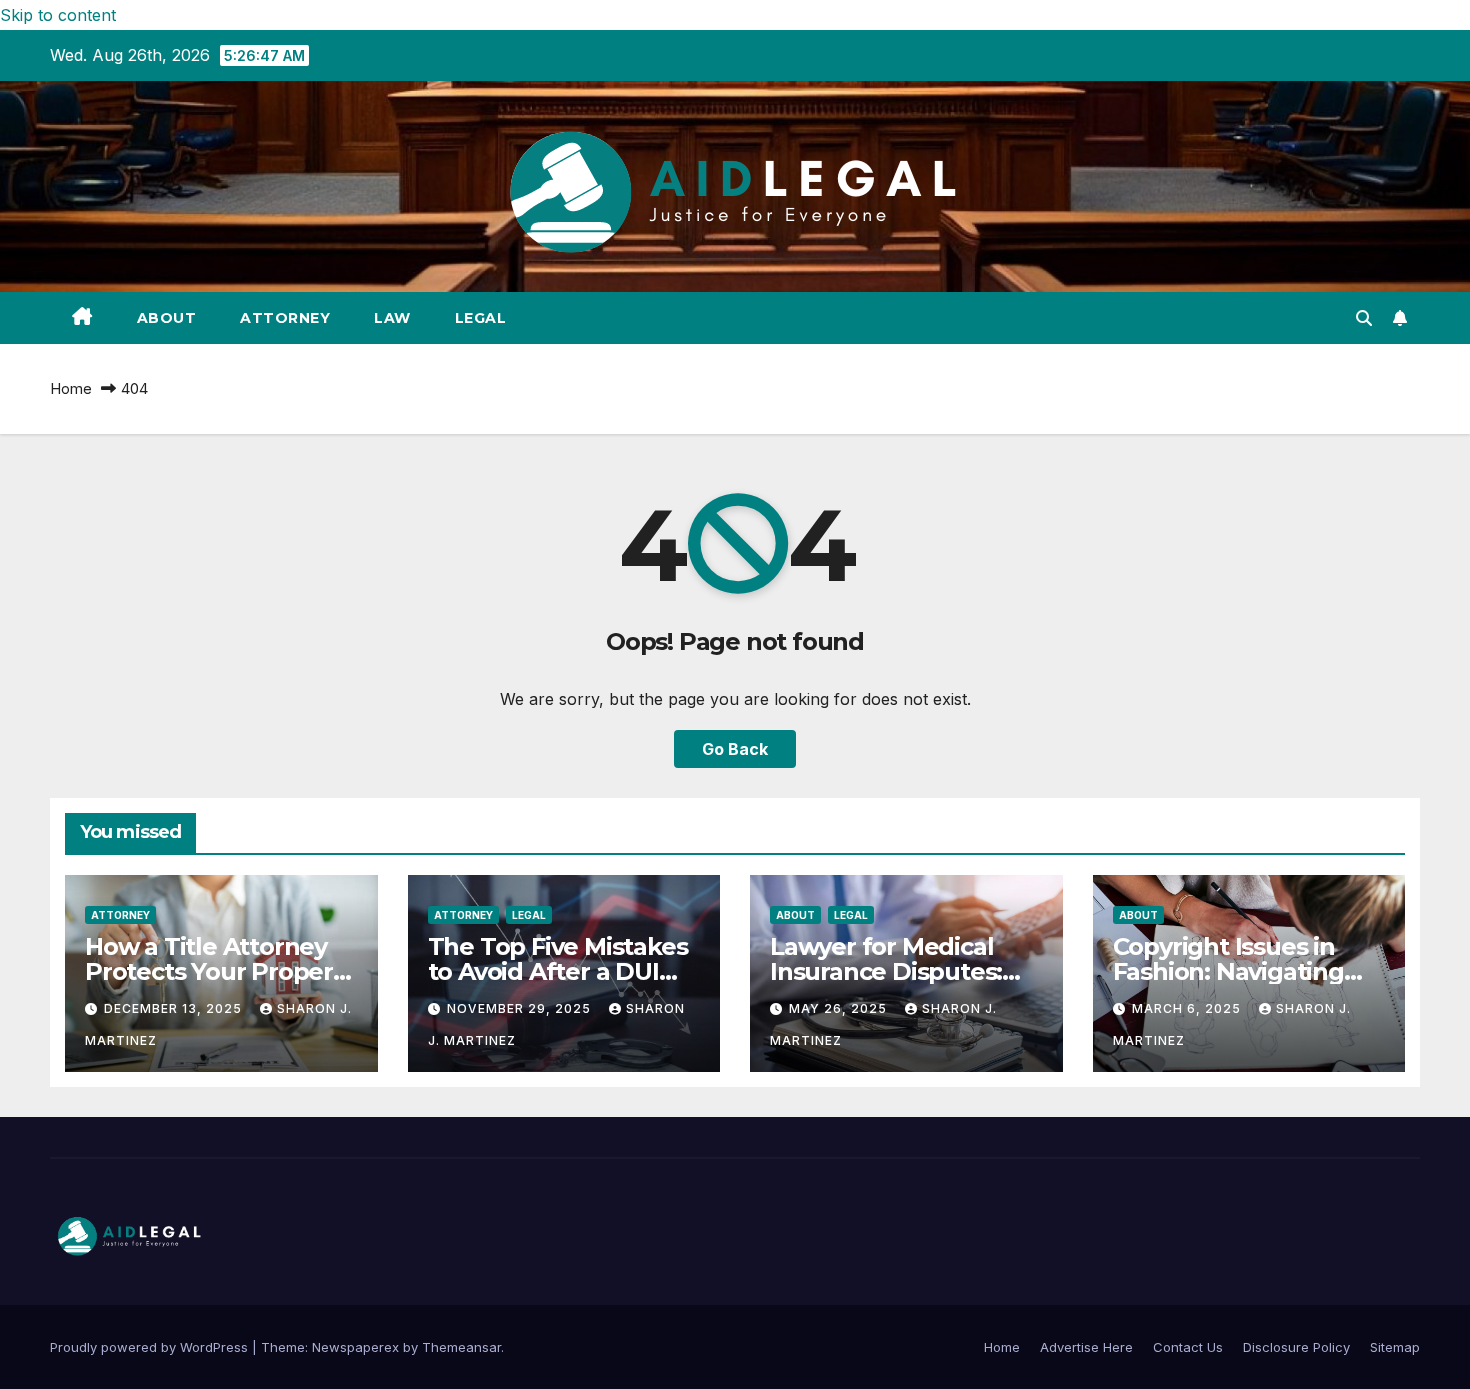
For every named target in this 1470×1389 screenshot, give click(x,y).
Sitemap (1395, 1347)
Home (71, 388)
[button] (1364, 318)
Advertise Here (1086, 1347)
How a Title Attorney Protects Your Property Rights (220, 971)
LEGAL (481, 318)
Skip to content (58, 15)
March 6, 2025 (1188, 1008)
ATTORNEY (285, 318)
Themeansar (461, 1347)
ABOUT (167, 318)
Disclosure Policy (1296, 1347)
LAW (392, 318)
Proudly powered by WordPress (151, 1347)
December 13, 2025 (175, 1008)
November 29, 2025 (521, 1008)
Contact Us (1188, 1347)
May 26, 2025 (840, 1008)
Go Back (735, 749)
